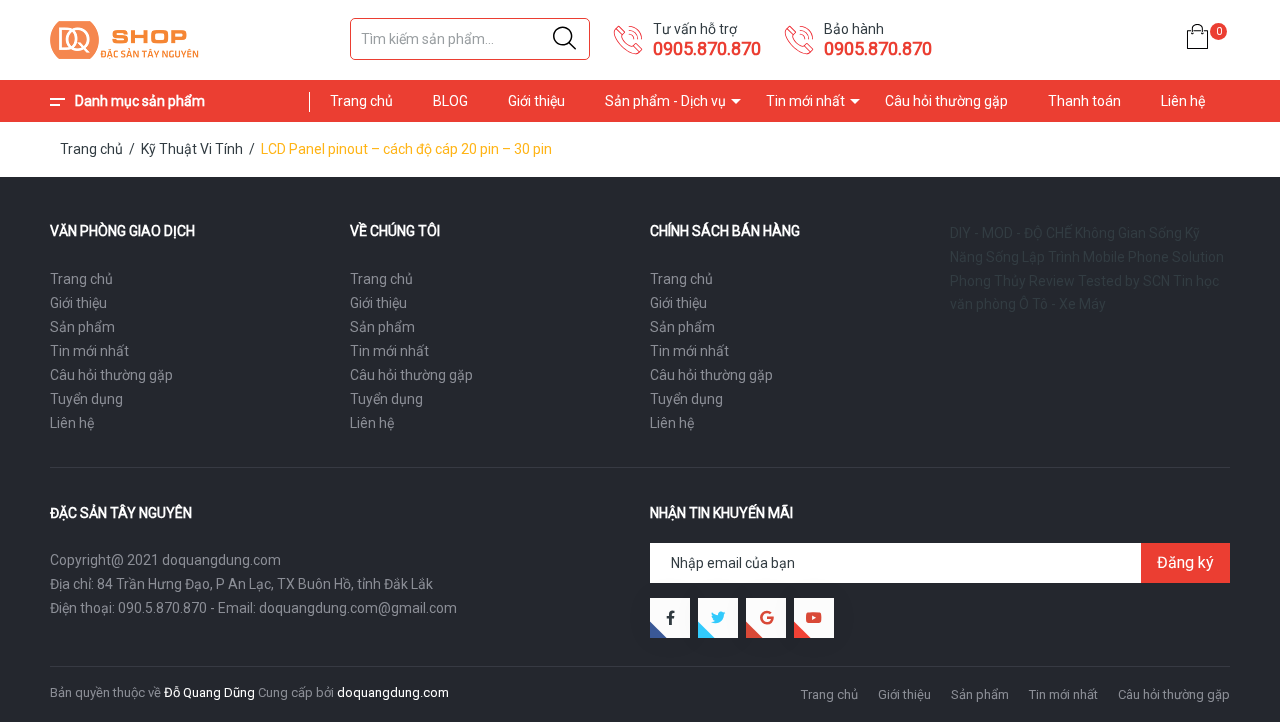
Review (1052, 281)
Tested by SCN (1124, 281)
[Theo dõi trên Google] (766, 618)
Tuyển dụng (86, 399)
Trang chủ (361, 101)
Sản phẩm (82, 327)
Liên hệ (1183, 101)
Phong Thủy (988, 281)
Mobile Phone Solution (1153, 257)
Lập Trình (1051, 257)
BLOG (450, 101)
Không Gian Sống (1128, 233)
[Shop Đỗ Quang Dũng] (190, 40)
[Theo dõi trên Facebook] (670, 618)
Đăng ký (1185, 562)
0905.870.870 (707, 48)
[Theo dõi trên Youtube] (814, 618)
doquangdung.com (393, 692)
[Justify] (564, 39)
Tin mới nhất (805, 101)
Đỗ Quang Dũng (209, 692)
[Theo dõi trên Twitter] (718, 618)
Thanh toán (1084, 101)
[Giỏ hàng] (1197, 40)
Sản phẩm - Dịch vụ (665, 101)
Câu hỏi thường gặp (946, 101)
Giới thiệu (536, 101)
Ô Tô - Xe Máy (1062, 304)
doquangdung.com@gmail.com (358, 608)
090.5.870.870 (162, 608)
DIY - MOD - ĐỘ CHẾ (1011, 233)
